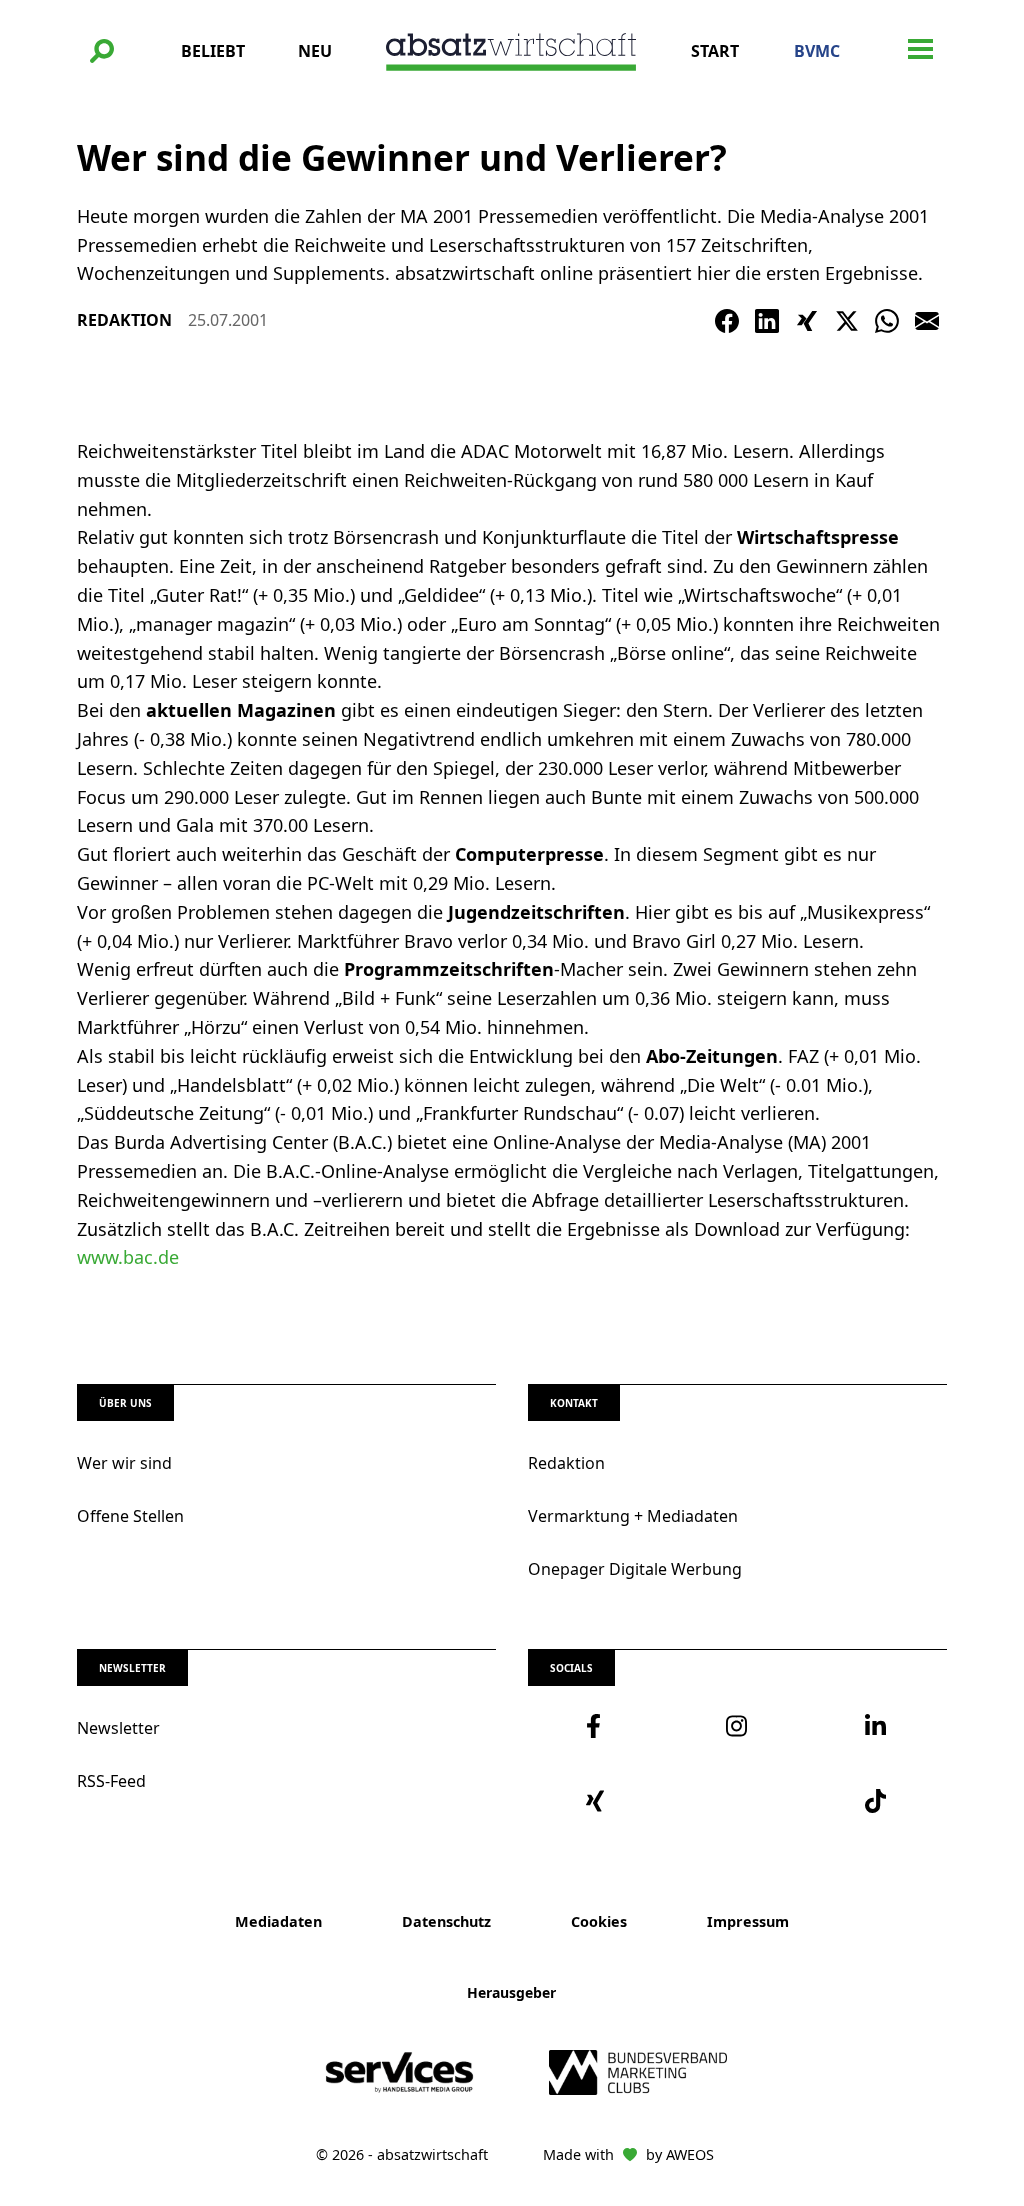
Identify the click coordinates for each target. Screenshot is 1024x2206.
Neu (315, 51)
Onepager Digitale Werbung (635, 1569)
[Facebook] (727, 321)
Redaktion (566, 1463)
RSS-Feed (111, 1781)
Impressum (748, 1921)
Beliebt (213, 51)
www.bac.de (128, 1257)
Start (715, 51)
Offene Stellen (130, 1516)
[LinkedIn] (767, 321)
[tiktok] (877, 1801)
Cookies (599, 1921)
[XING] (807, 321)
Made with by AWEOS (628, 2154)
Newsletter (118, 1728)
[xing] (598, 1801)
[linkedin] (877, 1726)
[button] (102, 51)
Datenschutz (446, 1921)
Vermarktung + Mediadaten (633, 1516)
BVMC (817, 51)
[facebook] (598, 1726)
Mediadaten (278, 1921)
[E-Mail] (927, 321)
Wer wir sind (124, 1463)
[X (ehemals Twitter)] (847, 321)
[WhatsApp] (887, 321)
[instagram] (738, 1726)
